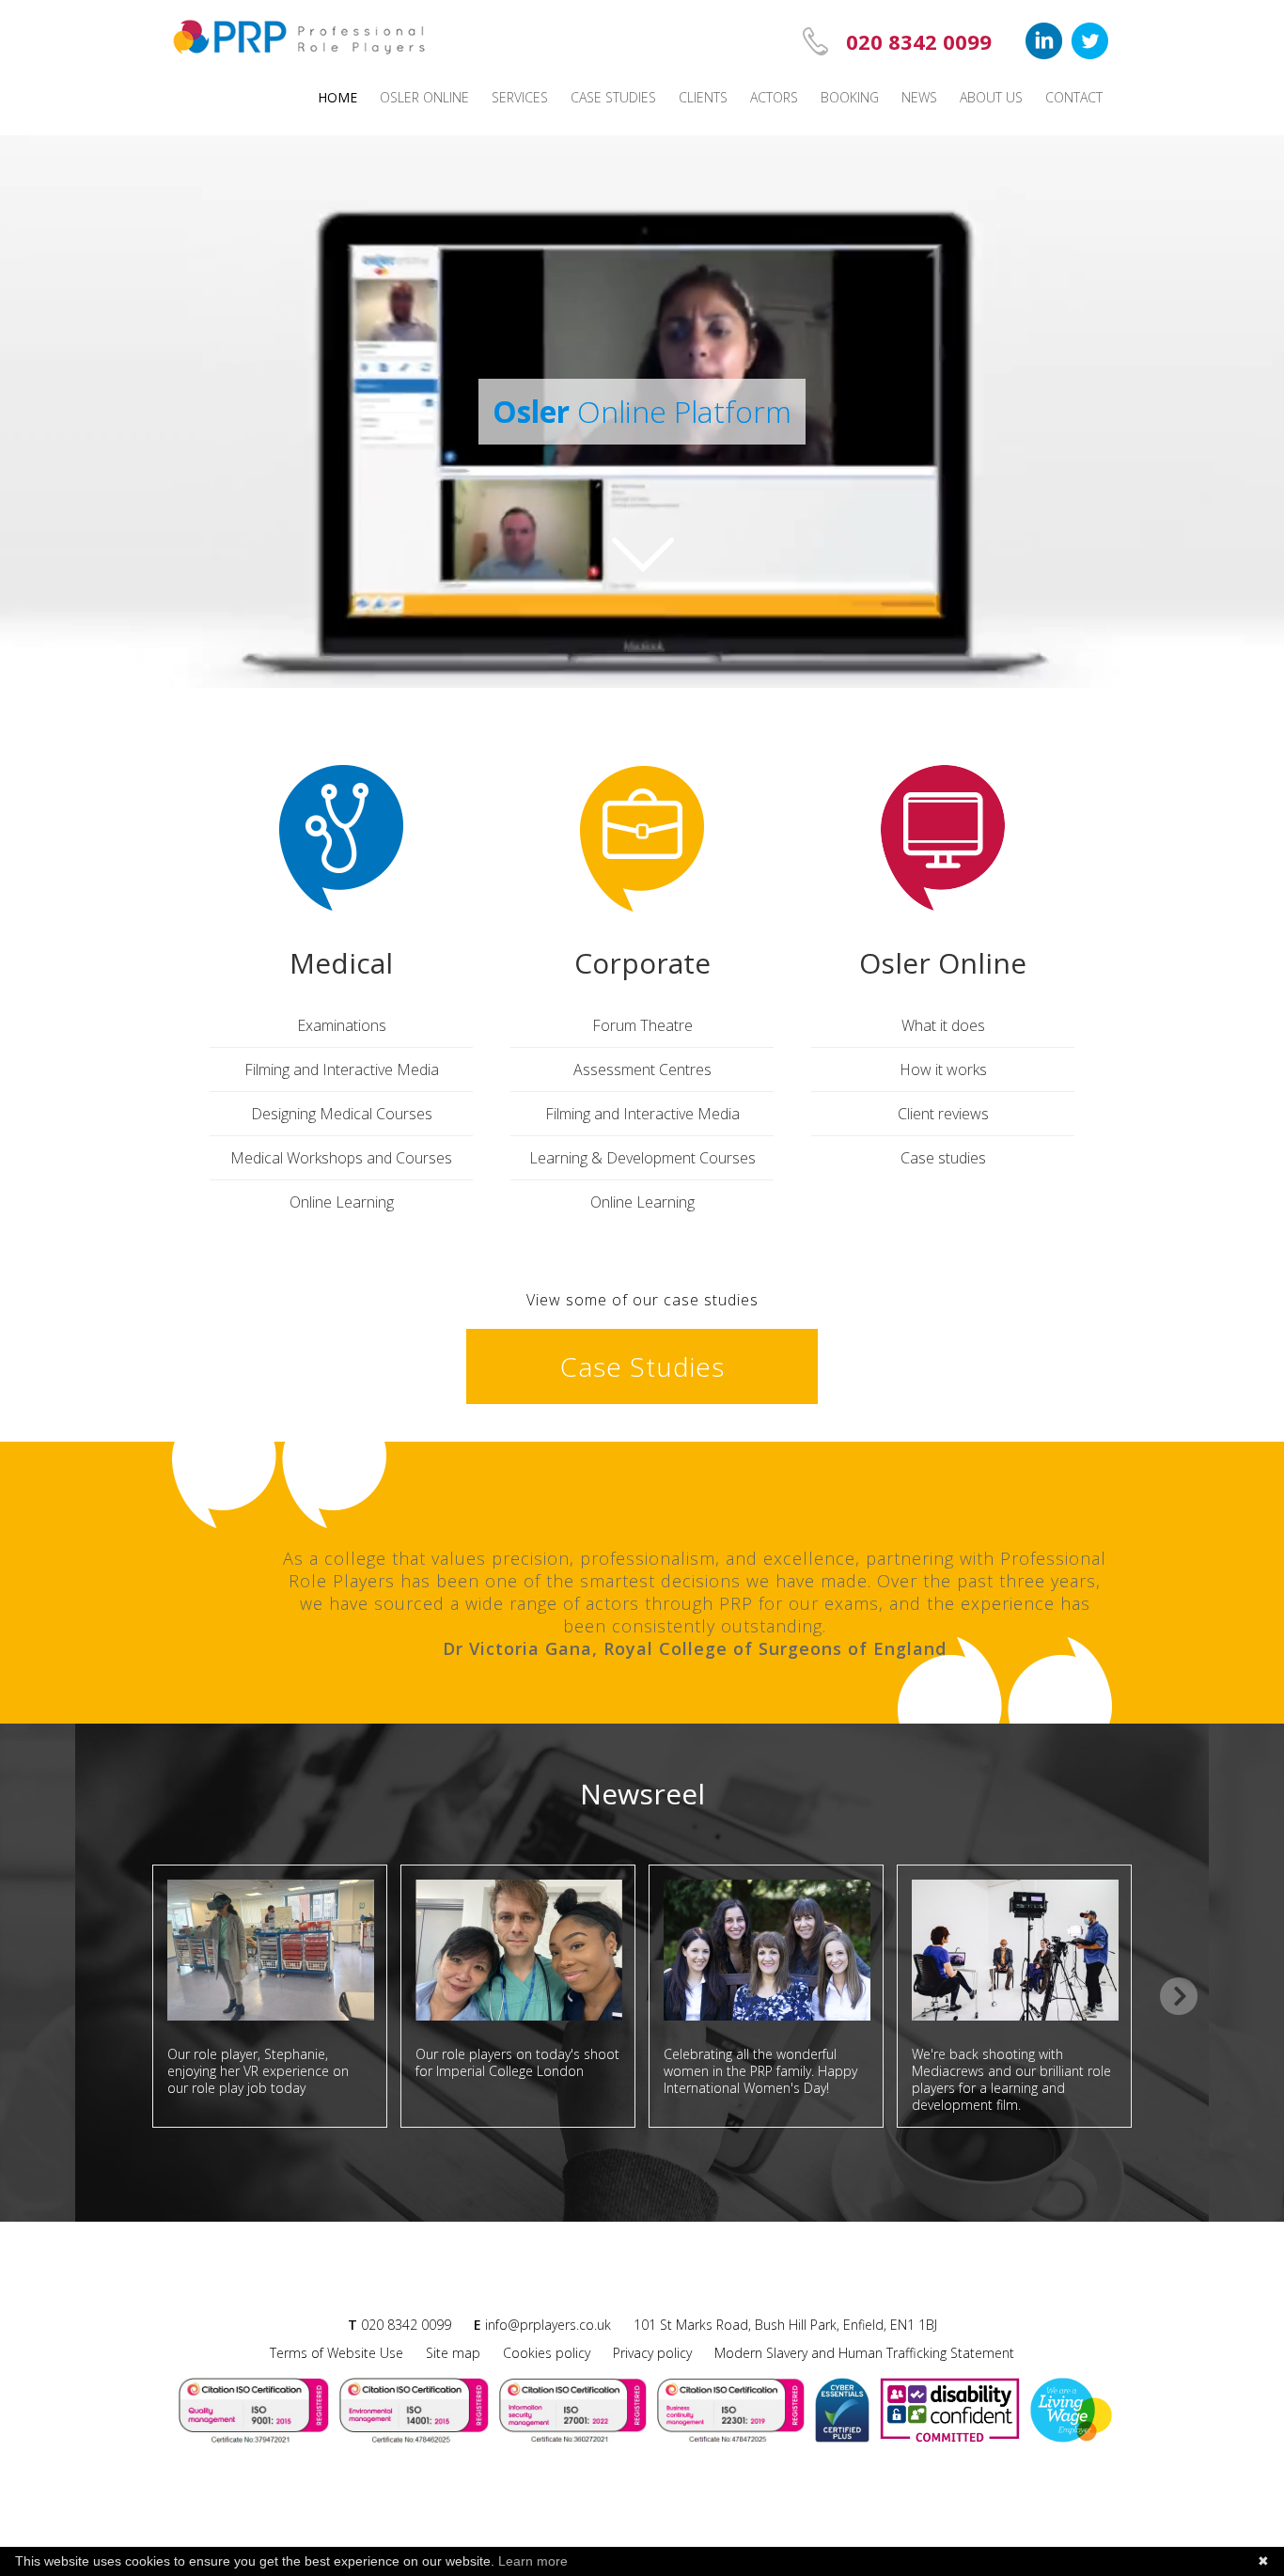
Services (520, 97)
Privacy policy (652, 2353)
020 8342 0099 (919, 41)
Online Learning (342, 1202)
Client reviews (943, 1114)
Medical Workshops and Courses (341, 1158)
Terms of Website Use (337, 2353)
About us (991, 97)
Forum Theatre (642, 1025)
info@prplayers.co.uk (548, 2325)
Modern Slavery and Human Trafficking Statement (864, 2353)
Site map (453, 2353)
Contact (1074, 97)
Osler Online (424, 97)
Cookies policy (547, 2353)
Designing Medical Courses (342, 1114)
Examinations (342, 1025)
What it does (943, 1025)
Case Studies (642, 1366)
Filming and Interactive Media (342, 1069)
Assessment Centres (642, 1069)
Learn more (533, 2561)
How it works (943, 1069)
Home (337, 97)
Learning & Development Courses (642, 1158)
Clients (703, 97)
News (919, 97)
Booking (850, 97)
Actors (774, 97)
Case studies (613, 97)
